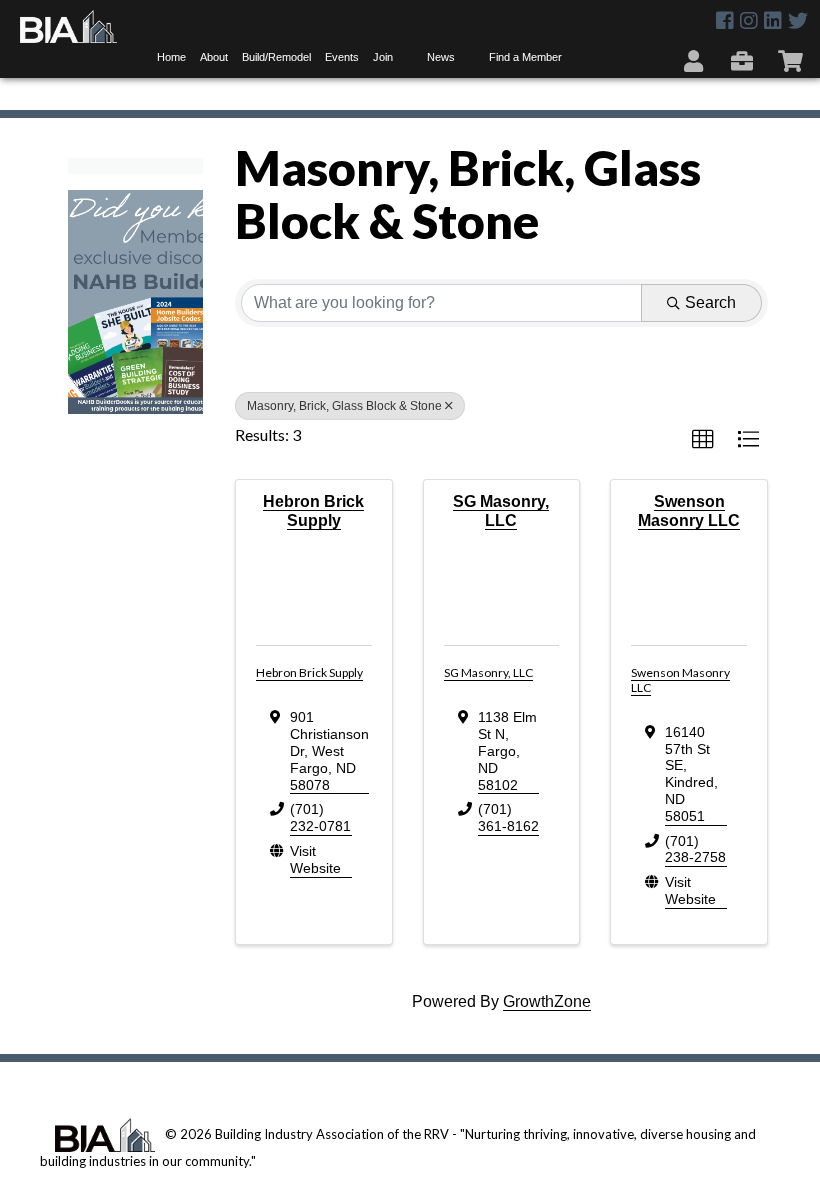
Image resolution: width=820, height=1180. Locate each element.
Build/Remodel (276, 57)
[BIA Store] (792, 60)
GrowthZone (547, 1001)
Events (342, 57)
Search (710, 302)
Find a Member (525, 57)
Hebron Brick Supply (309, 672)
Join (383, 57)
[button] (703, 440)
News (441, 57)
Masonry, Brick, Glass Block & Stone (344, 406)
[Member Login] (695, 60)
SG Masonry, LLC (488, 672)
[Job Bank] (744, 60)
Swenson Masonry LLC (680, 679)
